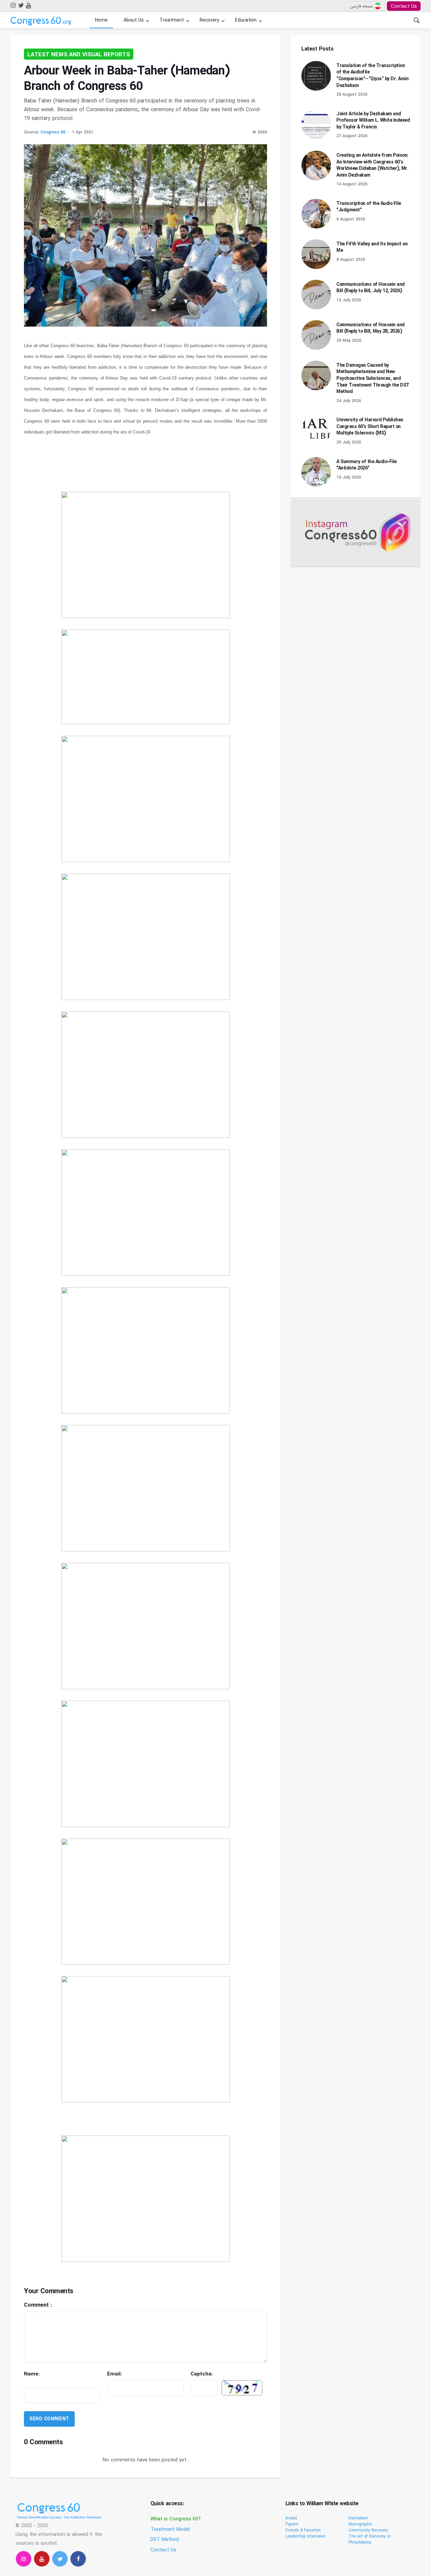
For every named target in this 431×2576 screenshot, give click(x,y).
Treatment (172, 20)
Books (291, 2518)
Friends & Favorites (303, 2530)
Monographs (360, 2524)
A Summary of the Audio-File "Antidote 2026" (367, 465)
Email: (135, 2374)
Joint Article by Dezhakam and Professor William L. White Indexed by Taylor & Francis (373, 120)
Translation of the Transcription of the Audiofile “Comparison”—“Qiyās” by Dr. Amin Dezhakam (372, 76)
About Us (134, 20)
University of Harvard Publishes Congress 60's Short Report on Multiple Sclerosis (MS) (370, 427)
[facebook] (78, 2559)
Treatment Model (170, 2529)
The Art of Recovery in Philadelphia (370, 2539)
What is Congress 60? (176, 2519)
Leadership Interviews (306, 2536)
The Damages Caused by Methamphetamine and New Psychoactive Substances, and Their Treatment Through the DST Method (373, 378)
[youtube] (28, 6)
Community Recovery (368, 2530)
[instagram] (13, 6)
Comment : (77, 2305)
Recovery (209, 20)
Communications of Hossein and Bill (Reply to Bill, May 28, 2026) (371, 328)
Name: (56, 2378)
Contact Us (404, 6)
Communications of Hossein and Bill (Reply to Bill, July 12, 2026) (371, 288)
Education (246, 20)
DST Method (165, 2540)
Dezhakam (358, 2518)
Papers (292, 2524)
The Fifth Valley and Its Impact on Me (372, 247)
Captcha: (221, 2374)
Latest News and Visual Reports (79, 55)
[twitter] (20, 6)
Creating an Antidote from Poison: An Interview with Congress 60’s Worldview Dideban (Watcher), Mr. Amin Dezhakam (372, 165)
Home (101, 20)
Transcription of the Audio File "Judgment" (369, 207)
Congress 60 (53, 132)
